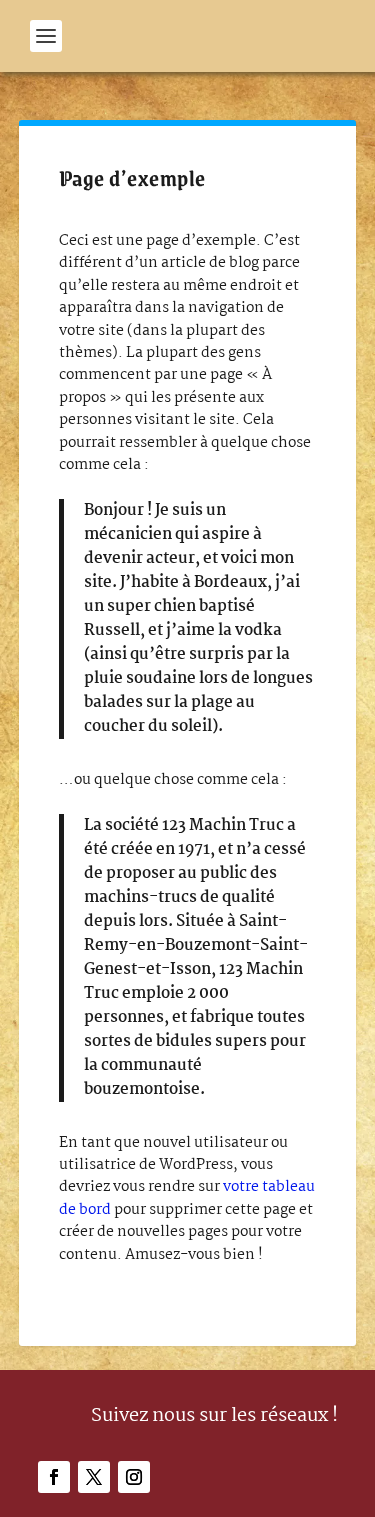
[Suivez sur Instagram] (134, 1477)
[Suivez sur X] (94, 1477)
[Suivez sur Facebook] (54, 1477)
